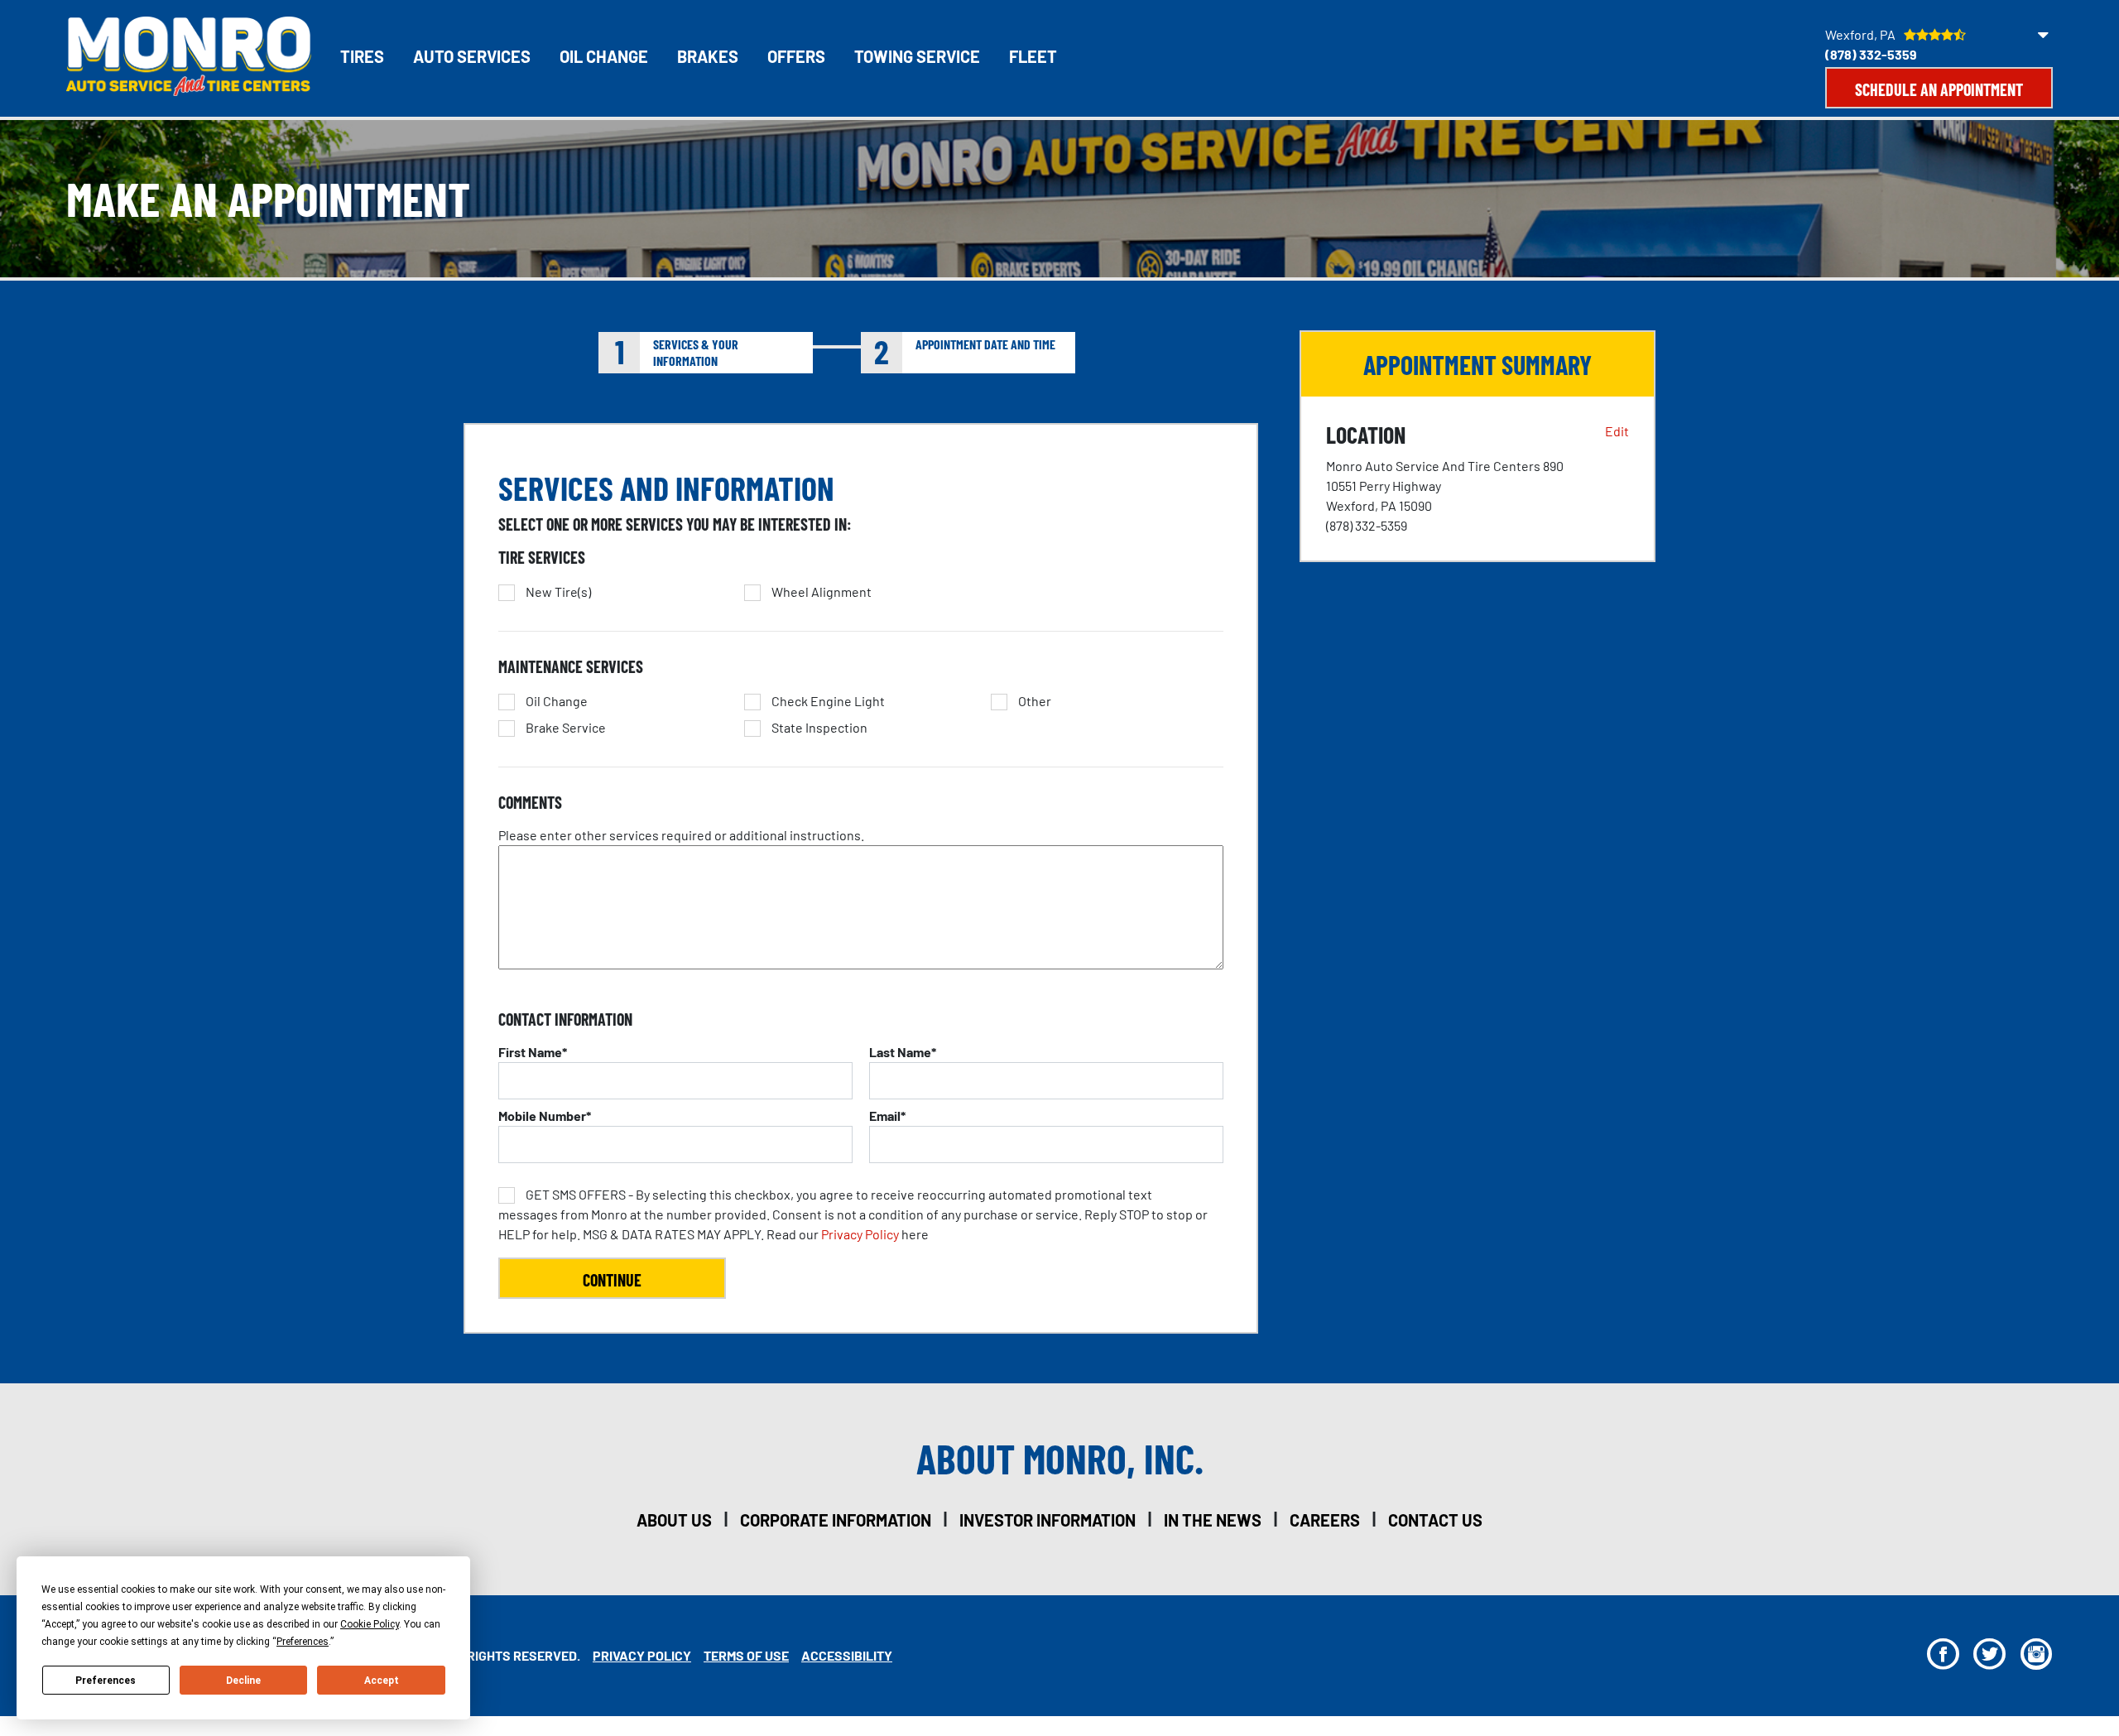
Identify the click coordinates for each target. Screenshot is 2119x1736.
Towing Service (917, 56)
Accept (382, 1681)
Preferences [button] (303, 1642)
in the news (1213, 1520)
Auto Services (472, 56)
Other (1035, 701)
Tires (362, 56)
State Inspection (819, 728)
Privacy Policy (860, 1234)
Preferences (106, 1681)
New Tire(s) (558, 592)
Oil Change (604, 56)
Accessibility (847, 1655)
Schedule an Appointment (1939, 89)
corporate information (836, 1520)
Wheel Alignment (822, 592)
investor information (1047, 1520)
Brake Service (566, 728)
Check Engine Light (828, 701)
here (853, 1214)
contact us (1435, 1520)
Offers (796, 56)
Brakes (708, 56)
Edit (1617, 431)
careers (1325, 1520)
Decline (243, 1681)
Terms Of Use (746, 1655)
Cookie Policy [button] (370, 1624)
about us (674, 1520)
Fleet (1033, 56)
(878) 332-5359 (1871, 54)
